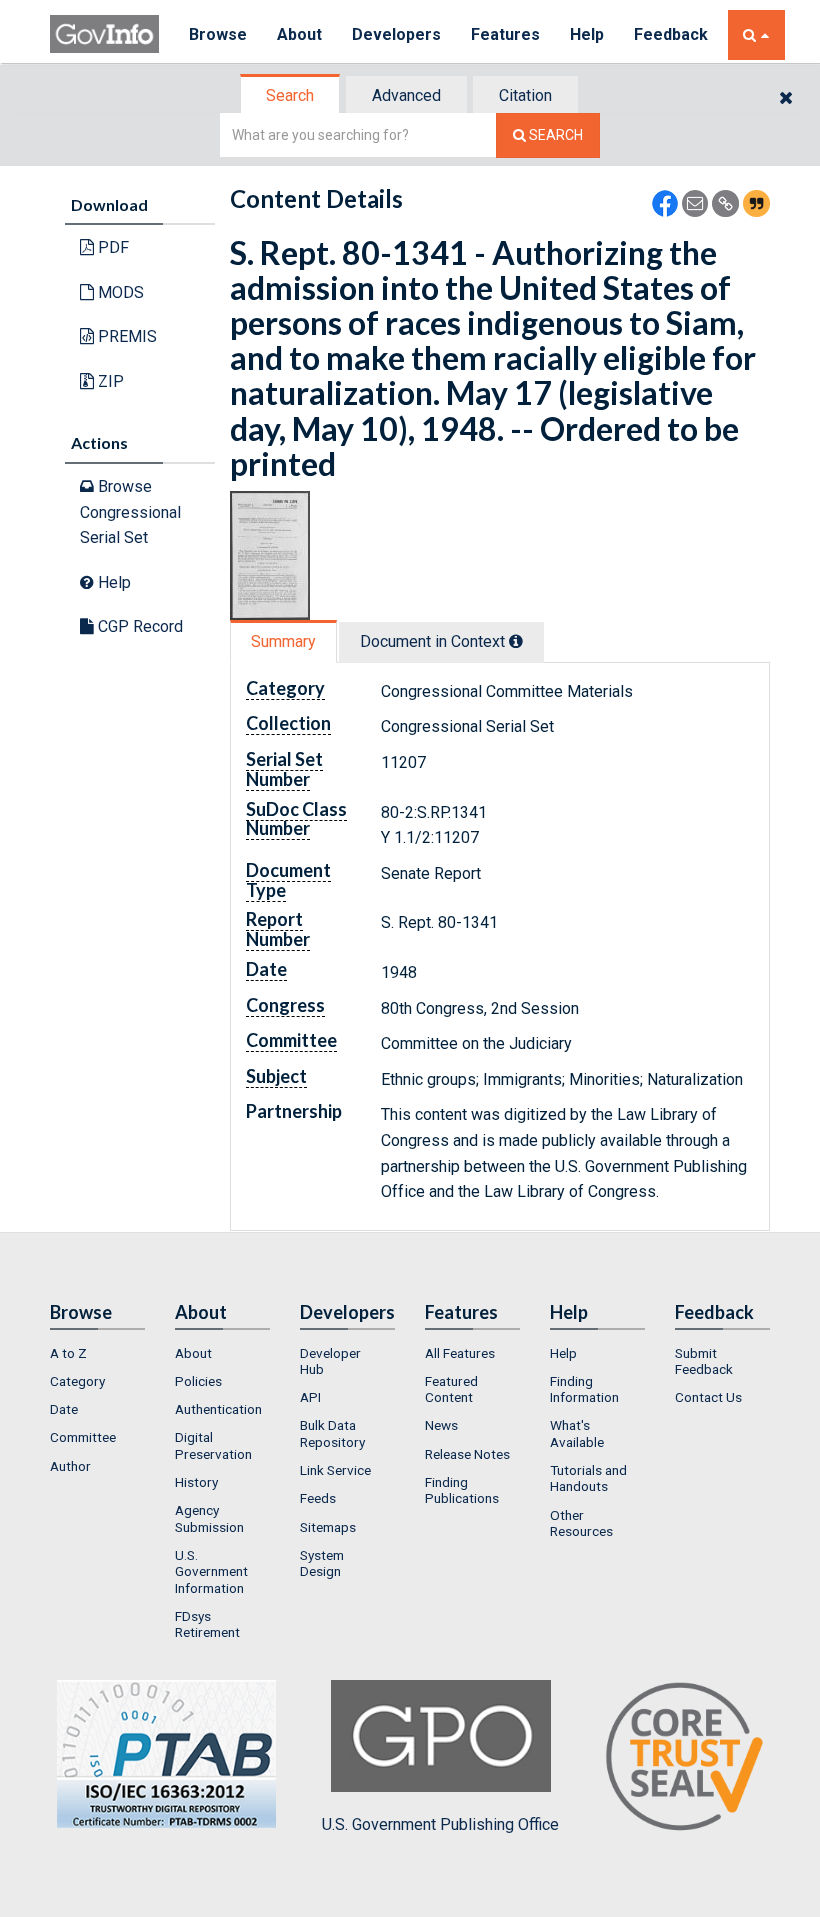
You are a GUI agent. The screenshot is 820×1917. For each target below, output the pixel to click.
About (299, 34)
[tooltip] (516, 641)
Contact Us (708, 1397)
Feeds (318, 1498)
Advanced (406, 95)
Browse (218, 34)
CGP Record (138, 626)
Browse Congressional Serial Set (130, 512)
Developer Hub (330, 1361)
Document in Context (434, 641)
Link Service (335, 1470)
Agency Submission (209, 1518)
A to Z (68, 1353)
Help (587, 34)
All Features (460, 1353)
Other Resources (581, 1523)
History (196, 1482)
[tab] (291, 95)
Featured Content (451, 1389)
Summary (283, 641)
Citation (525, 95)
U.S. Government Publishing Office (440, 1824)
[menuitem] (97, 1353)
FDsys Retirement (207, 1624)
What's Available (577, 1433)
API (310, 1397)
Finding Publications (462, 1490)
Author (70, 1466)
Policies (198, 1381)
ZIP (109, 381)
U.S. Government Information (211, 1571)
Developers (396, 34)
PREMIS (125, 336)
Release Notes (467, 1454)
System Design (322, 1563)
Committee (83, 1437)
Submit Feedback (704, 1361)
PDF (111, 247)
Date (64, 1409)
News (441, 1425)
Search (290, 95)
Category (77, 1381)
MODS (119, 292)
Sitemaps (328, 1527)
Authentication (218, 1409)
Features (505, 34)
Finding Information (584, 1389)
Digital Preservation (213, 1445)
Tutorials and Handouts (588, 1478)
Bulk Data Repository (332, 1433)
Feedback (671, 34)
